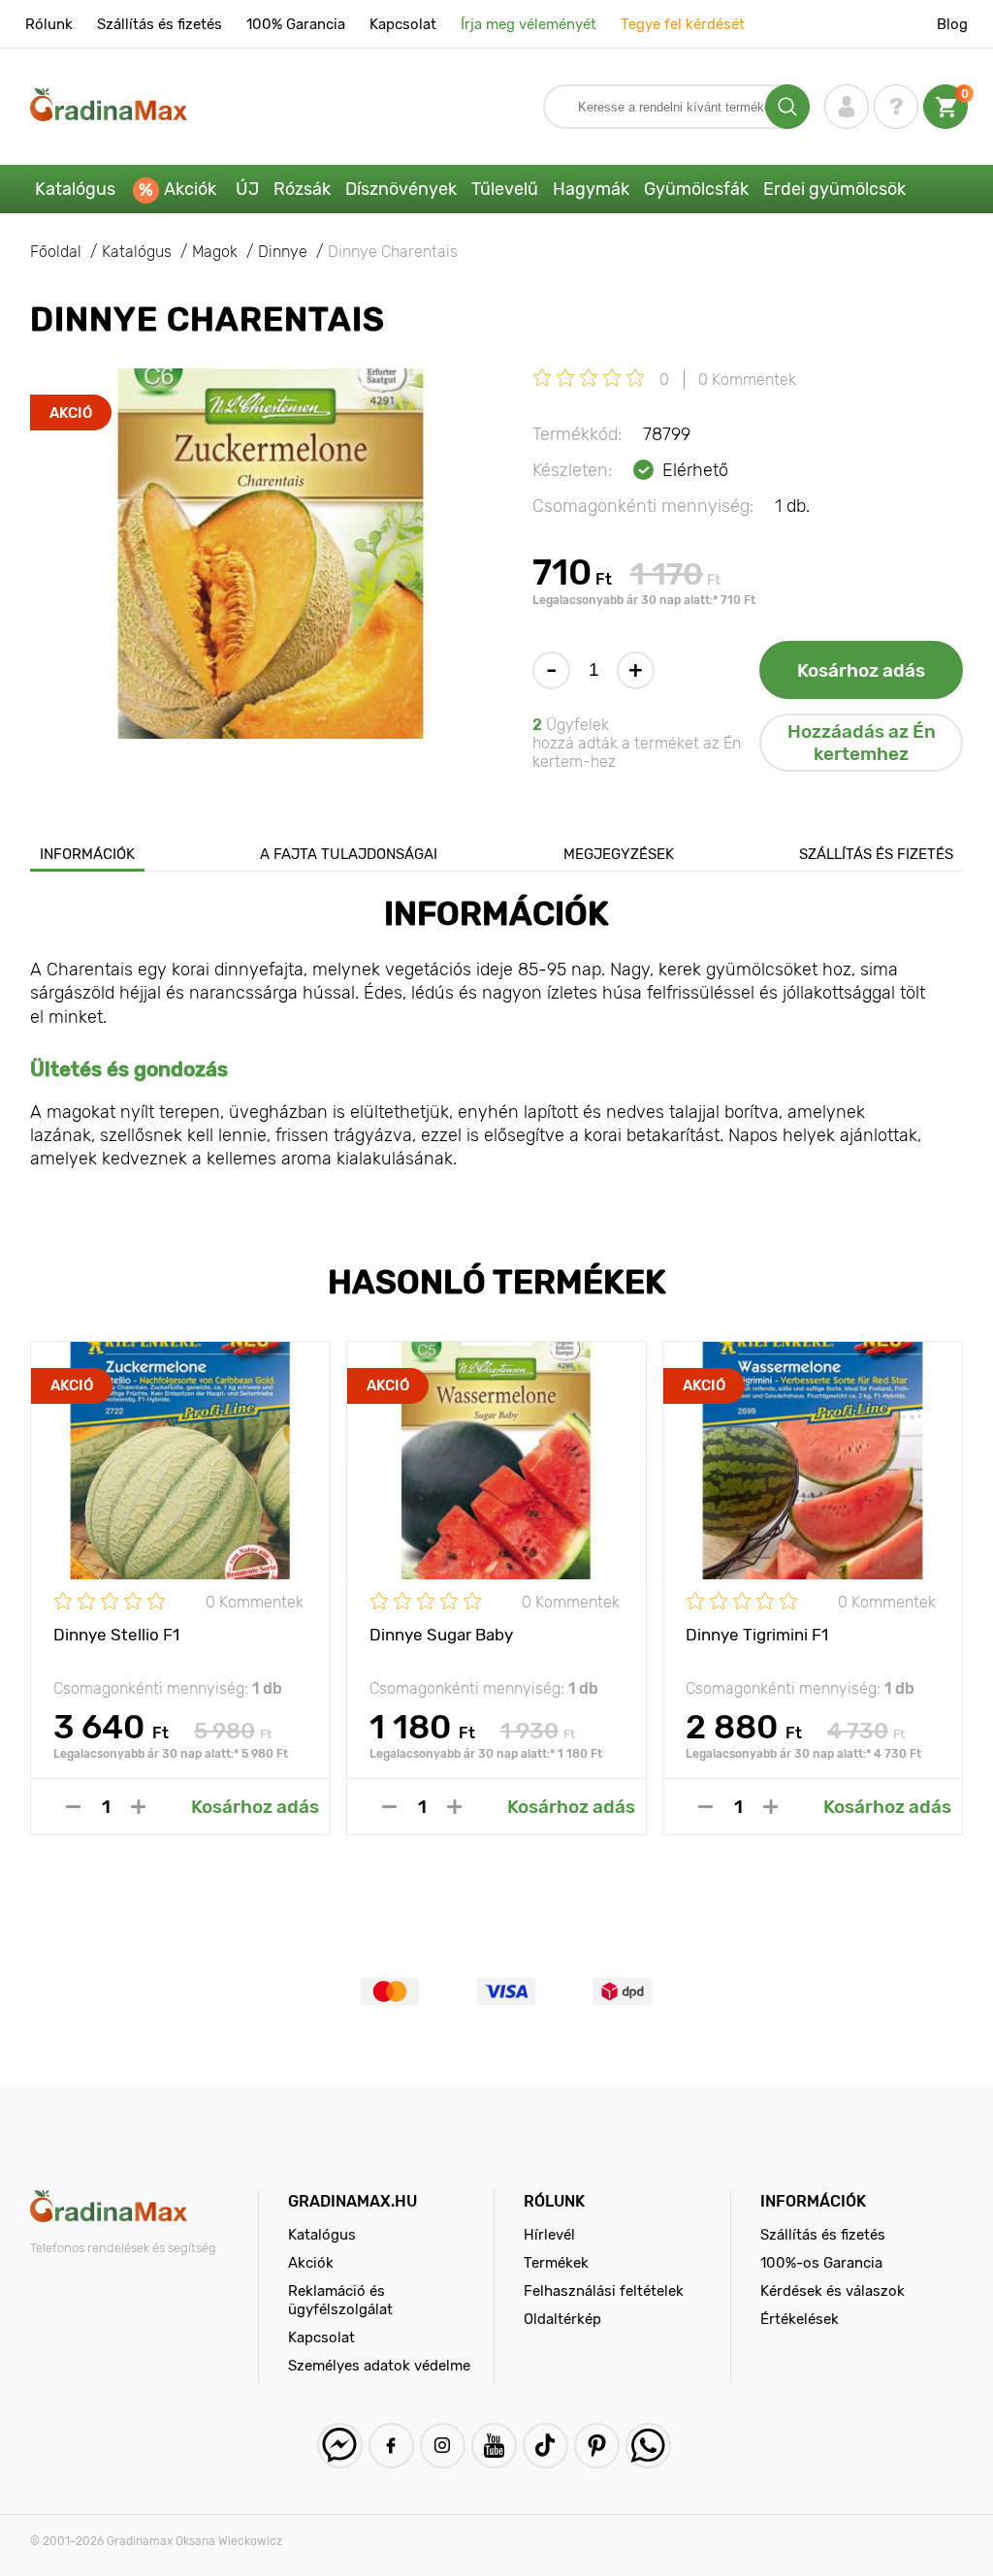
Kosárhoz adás (861, 670)
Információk (87, 854)
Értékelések (800, 2319)
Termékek (556, 2263)
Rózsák (302, 189)
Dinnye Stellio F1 (116, 1635)
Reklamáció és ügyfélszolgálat (340, 2300)
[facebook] (391, 2446)
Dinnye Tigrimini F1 (757, 1635)
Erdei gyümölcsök (834, 189)
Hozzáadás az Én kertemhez (862, 743)
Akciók (190, 189)
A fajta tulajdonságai (349, 854)
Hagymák (591, 189)
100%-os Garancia (821, 2263)
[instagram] (443, 2446)
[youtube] (494, 2446)
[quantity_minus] (73, 1807)
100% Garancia (296, 24)
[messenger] (340, 2446)
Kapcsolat (403, 24)
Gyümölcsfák (696, 189)
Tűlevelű (505, 189)
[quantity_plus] (138, 1807)
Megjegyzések (619, 854)
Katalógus (75, 189)
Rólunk (49, 24)
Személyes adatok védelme (379, 2366)
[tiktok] (545, 2446)
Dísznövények (401, 189)
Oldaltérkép (562, 2319)
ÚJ (247, 189)
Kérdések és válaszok (833, 2291)
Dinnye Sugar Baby (441, 1635)
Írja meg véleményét (529, 24)
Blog (952, 24)
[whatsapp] (648, 2446)
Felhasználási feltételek (604, 2291)
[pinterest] (597, 2446)
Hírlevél (549, 2235)
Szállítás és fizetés (160, 24)
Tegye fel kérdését (683, 24)
